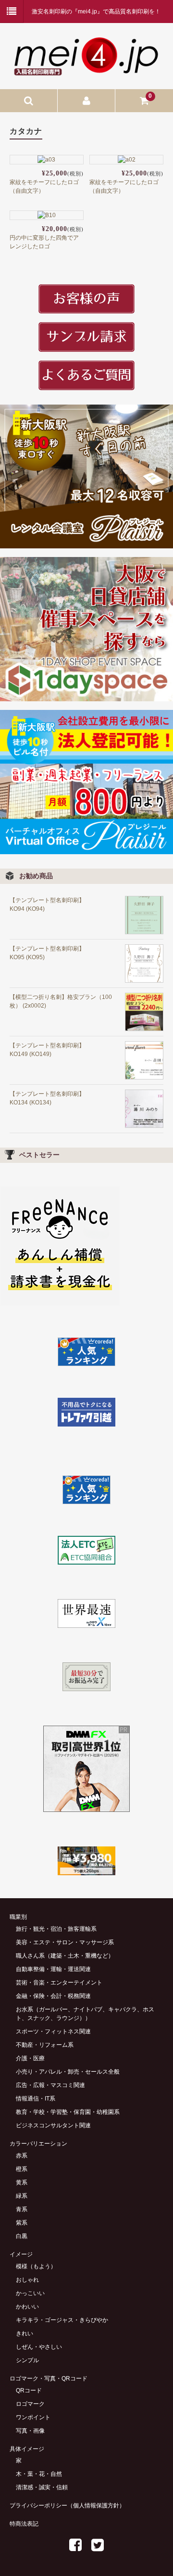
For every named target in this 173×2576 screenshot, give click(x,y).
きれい (25, 2333)
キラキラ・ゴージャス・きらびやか (62, 2320)
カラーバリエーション (38, 2144)
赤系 (22, 2156)
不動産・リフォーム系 (45, 2045)
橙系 (22, 2169)
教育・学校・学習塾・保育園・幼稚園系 (68, 2112)
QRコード (29, 2390)
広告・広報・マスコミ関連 (50, 2085)
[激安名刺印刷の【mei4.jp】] (86, 71)
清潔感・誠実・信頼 (42, 2487)
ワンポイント (33, 2417)
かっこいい (30, 2293)
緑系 (22, 2196)
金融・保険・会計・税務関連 (53, 1996)
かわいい (27, 2307)
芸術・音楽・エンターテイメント (59, 1983)
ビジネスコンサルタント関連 (53, 2125)
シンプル (27, 2360)
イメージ (21, 2254)
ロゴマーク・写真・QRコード (49, 2379)
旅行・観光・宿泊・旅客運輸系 (56, 1929)
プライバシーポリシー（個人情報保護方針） (67, 2506)
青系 (22, 2209)
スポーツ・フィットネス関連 (53, 2031)
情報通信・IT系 (36, 2099)
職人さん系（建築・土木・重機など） (65, 1956)
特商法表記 (24, 2524)
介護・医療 (30, 2058)
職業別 (18, 1917)
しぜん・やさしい (39, 2347)
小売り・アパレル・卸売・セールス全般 (68, 2072)
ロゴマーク (30, 2404)
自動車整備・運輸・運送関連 (53, 1969)
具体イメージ (27, 2449)
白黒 (22, 2236)
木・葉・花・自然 (39, 2474)
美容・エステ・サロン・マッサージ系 (65, 1942)
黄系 (22, 2182)
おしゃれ (27, 2280)
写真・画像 (30, 2431)
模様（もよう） (36, 2266)
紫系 (22, 2223)
